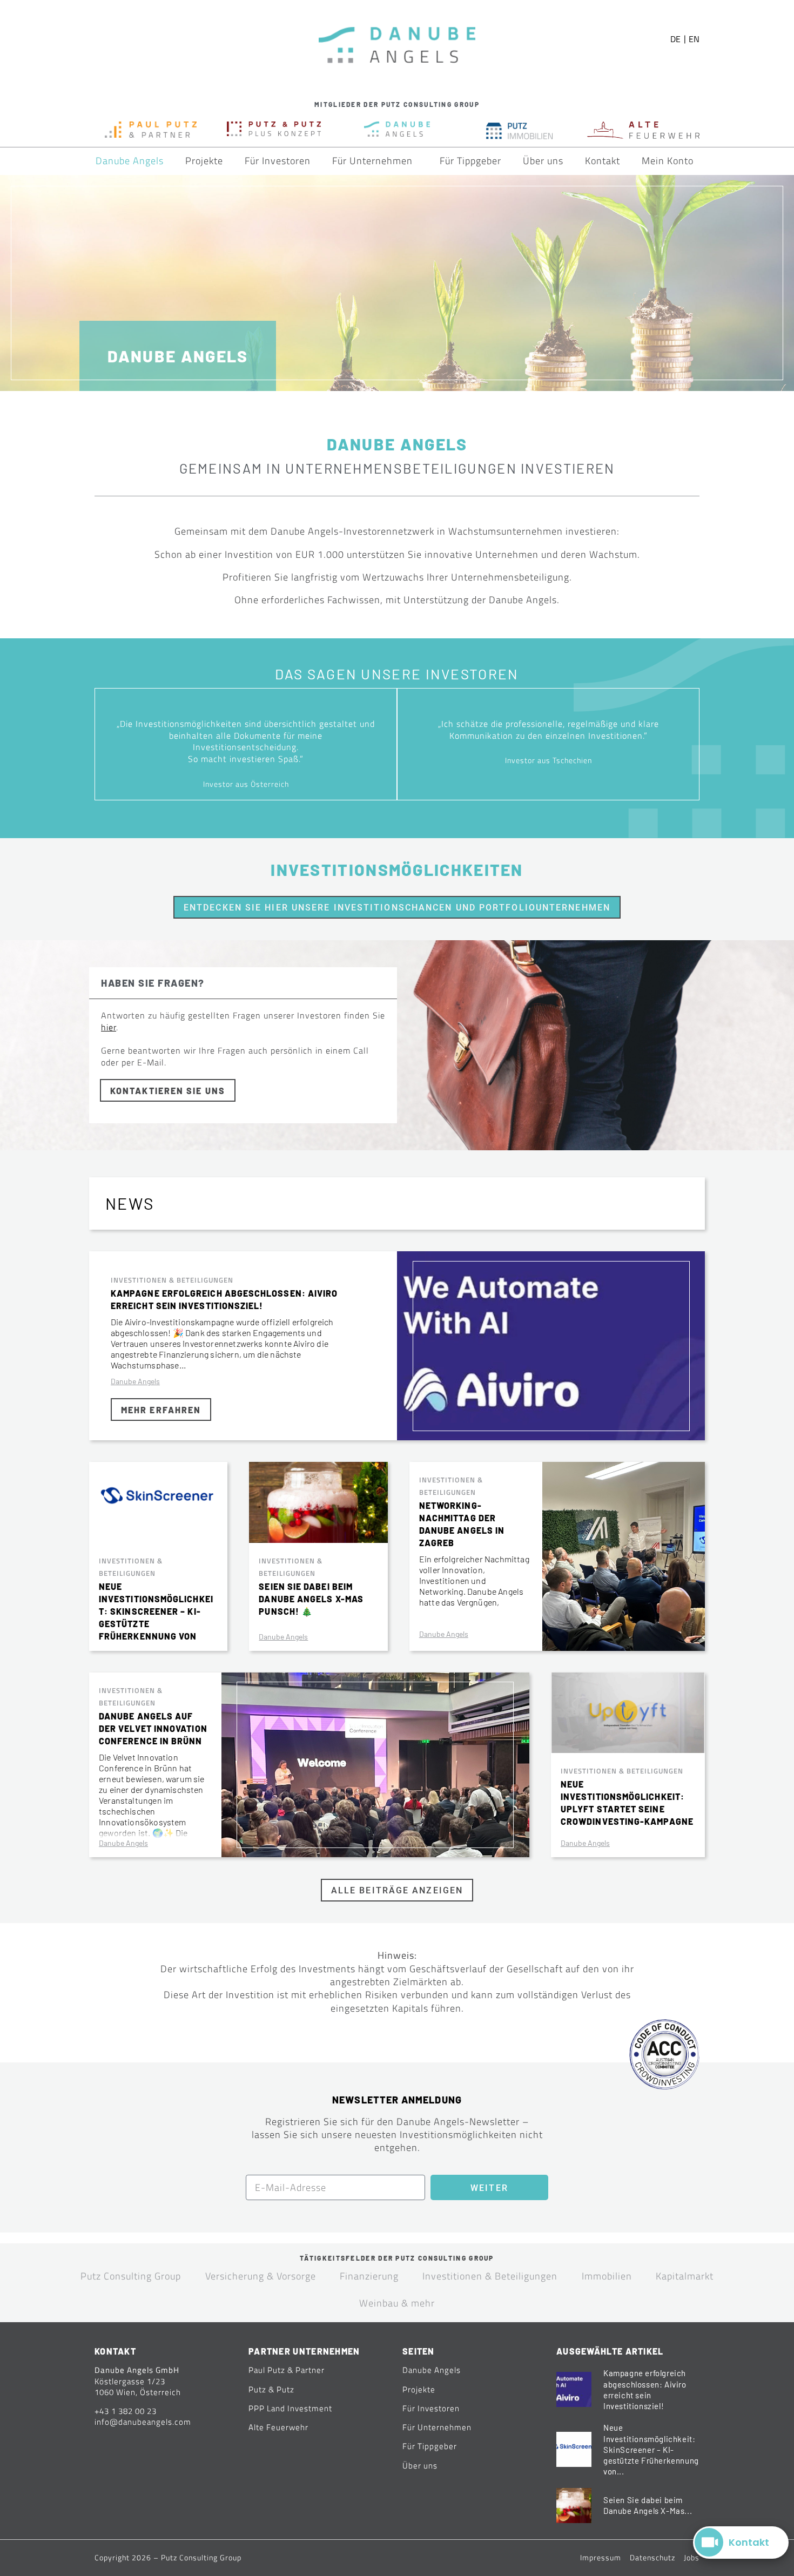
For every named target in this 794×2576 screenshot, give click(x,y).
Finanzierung (369, 2276)
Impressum (601, 2557)
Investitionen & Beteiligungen (172, 1280)
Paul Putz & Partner (287, 2370)
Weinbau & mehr (397, 2303)
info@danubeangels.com (143, 2422)
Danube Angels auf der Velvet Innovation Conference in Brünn (153, 1728)
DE (675, 39)
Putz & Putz (271, 2389)
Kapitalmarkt (685, 2276)
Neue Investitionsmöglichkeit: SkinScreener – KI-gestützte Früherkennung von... (651, 2449)
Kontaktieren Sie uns (168, 1091)
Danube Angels (130, 161)
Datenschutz (652, 2557)
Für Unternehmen (372, 161)
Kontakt (603, 161)
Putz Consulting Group (131, 2276)
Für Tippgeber (470, 161)
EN (694, 39)
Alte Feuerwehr (278, 2427)
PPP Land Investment (290, 2408)
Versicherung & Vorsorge (261, 2276)
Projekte (204, 161)
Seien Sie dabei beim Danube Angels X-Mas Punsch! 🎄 (311, 1599)
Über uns (543, 161)
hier (109, 1027)
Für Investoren (278, 161)
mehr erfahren (161, 1410)
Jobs (692, 2557)
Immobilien (607, 2276)
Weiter (489, 2188)
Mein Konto (668, 161)
